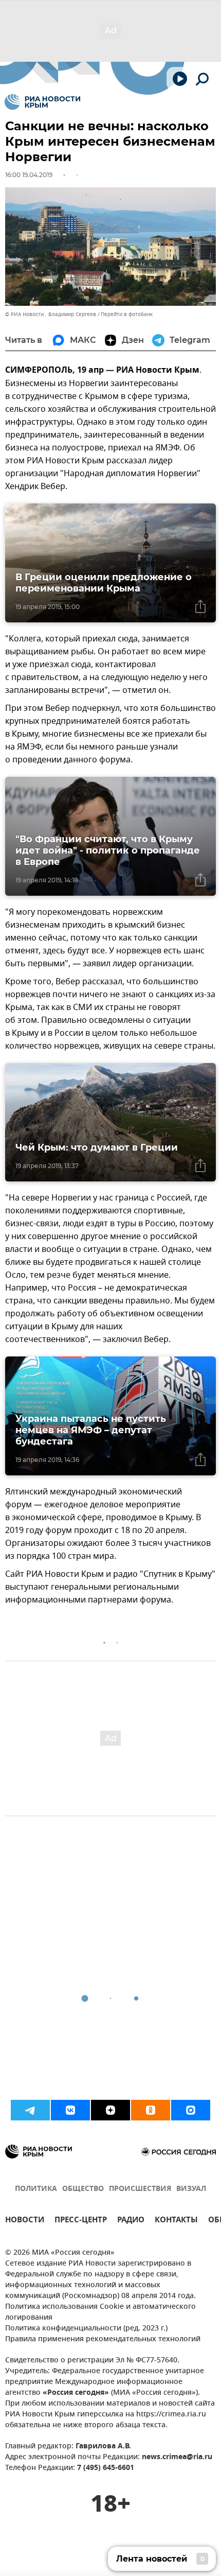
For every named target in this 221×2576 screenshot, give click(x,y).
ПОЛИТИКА (36, 2189)
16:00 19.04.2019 (29, 175)
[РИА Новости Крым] (42, 102)
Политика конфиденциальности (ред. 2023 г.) (86, 2329)
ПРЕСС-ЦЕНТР (81, 2221)
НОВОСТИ (25, 2221)
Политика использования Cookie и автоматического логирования (100, 2312)
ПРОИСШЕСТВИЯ (140, 2189)
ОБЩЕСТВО (83, 2189)
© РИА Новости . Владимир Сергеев (51, 314)
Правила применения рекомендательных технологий (103, 2339)
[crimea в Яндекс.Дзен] (110, 2110)
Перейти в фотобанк (127, 314)
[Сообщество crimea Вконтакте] (70, 2110)
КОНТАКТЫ (176, 2221)
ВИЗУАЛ (191, 2189)
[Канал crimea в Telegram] (30, 2110)
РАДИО (131, 2221)
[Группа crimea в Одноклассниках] (151, 2110)
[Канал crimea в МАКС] (191, 2110)
